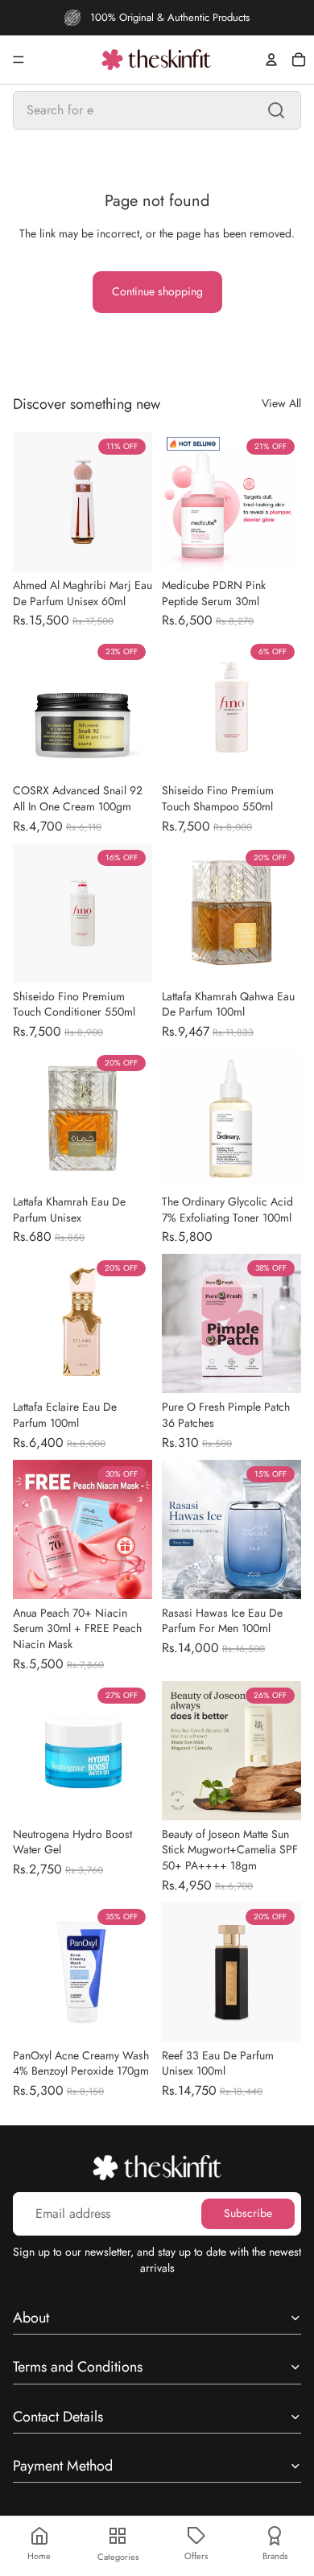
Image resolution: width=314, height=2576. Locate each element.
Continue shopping (157, 291)
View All (281, 404)
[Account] (271, 60)
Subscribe (248, 2213)
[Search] (276, 110)
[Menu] (19, 60)
